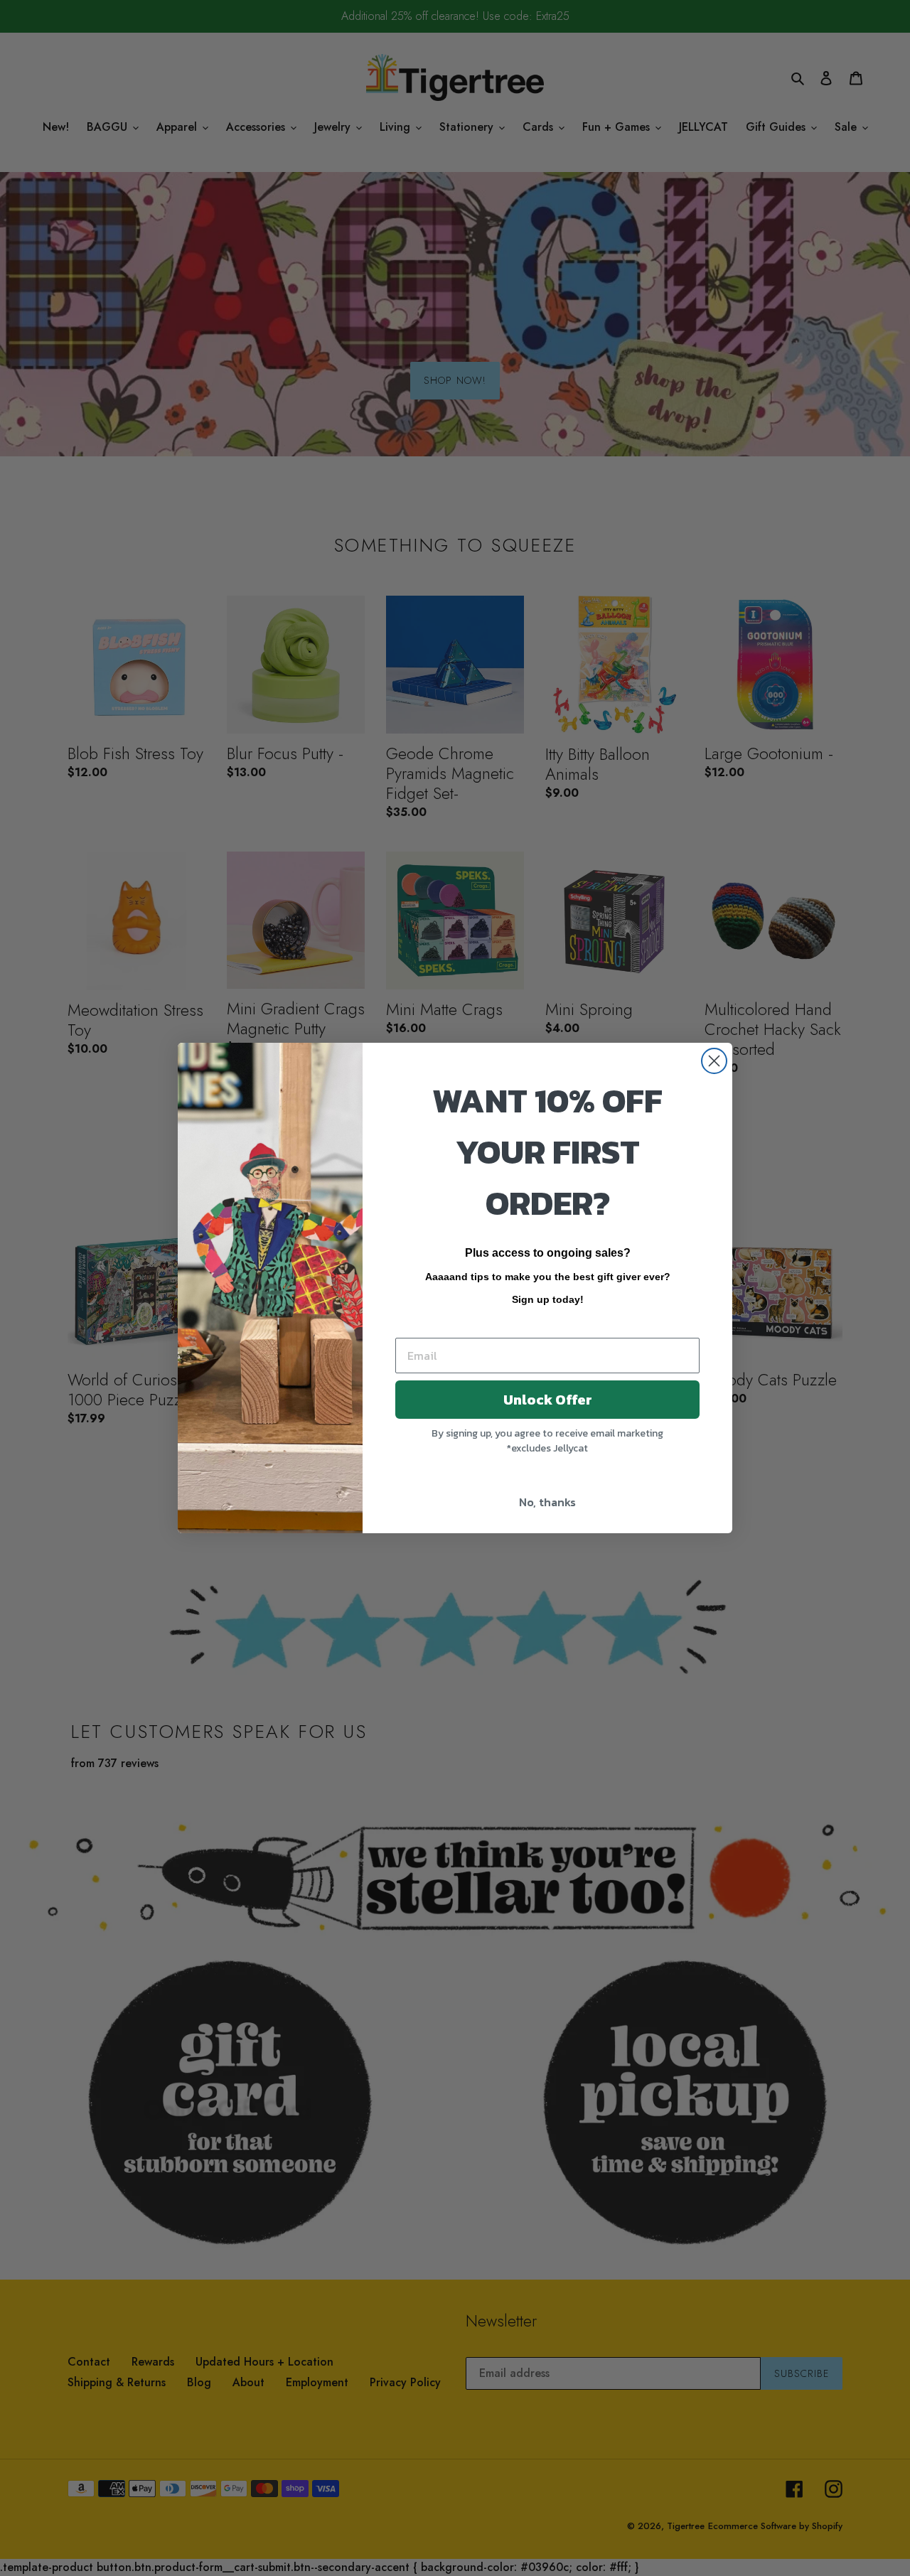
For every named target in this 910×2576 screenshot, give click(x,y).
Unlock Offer (548, 1400)
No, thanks (547, 1502)
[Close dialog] (714, 1061)
